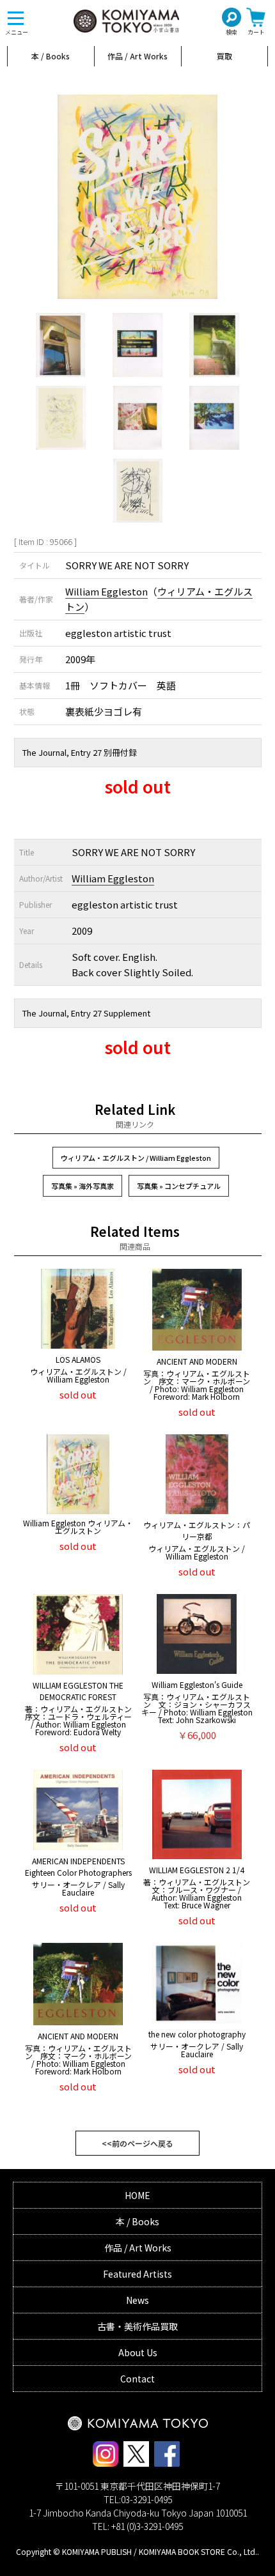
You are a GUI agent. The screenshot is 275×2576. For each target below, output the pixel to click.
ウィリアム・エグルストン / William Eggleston (136, 1158)
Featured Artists (137, 2274)
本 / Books (51, 56)
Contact (137, 2379)
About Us (138, 2352)
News (137, 2300)
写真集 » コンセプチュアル (179, 1186)
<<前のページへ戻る (137, 2143)
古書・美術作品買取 (137, 2326)
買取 (224, 56)
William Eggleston (106, 591)
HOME (137, 2195)
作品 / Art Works (137, 56)
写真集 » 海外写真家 (82, 1186)
